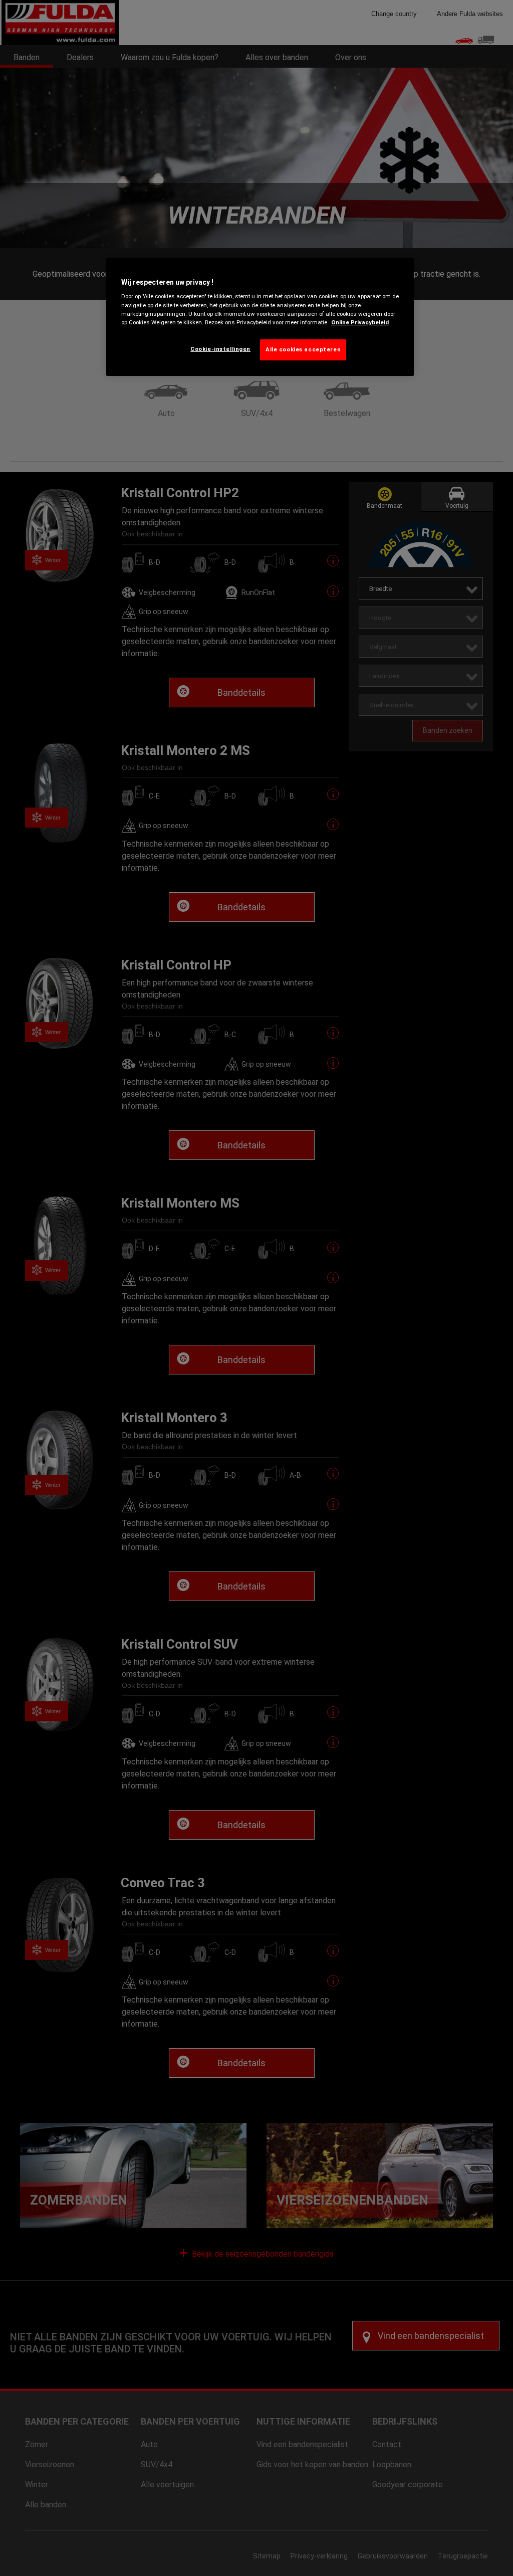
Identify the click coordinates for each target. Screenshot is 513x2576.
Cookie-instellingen (220, 349)
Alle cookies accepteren (303, 349)
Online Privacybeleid (360, 322)
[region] (260, 317)
